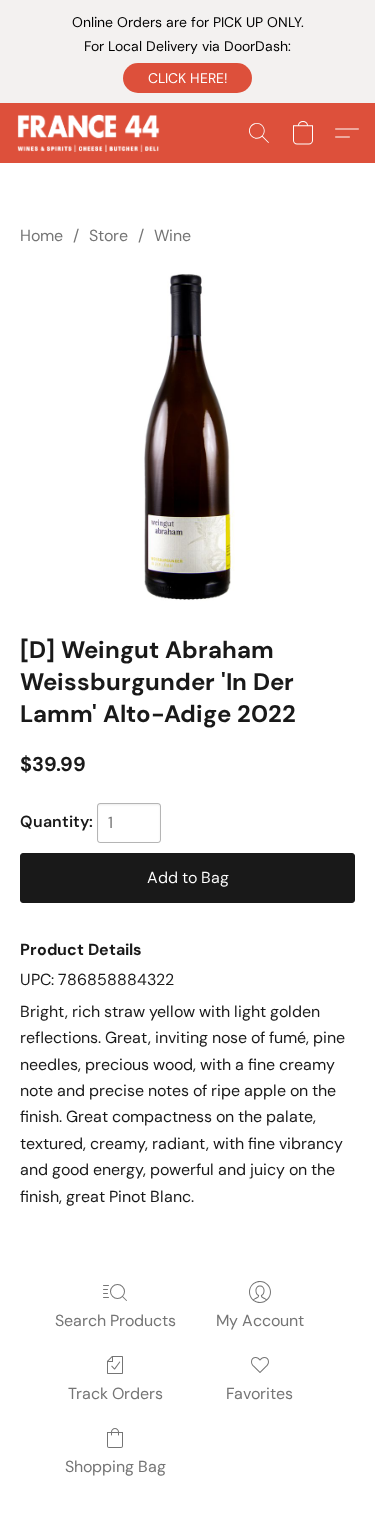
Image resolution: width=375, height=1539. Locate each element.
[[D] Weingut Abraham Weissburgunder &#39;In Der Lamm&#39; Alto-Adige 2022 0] (187, 436)
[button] (187, 78)
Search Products (115, 1320)
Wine (172, 235)
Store (108, 235)
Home (41, 235)
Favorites (259, 1393)
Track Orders (115, 1393)
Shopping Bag (115, 1466)
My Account (260, 1320)
